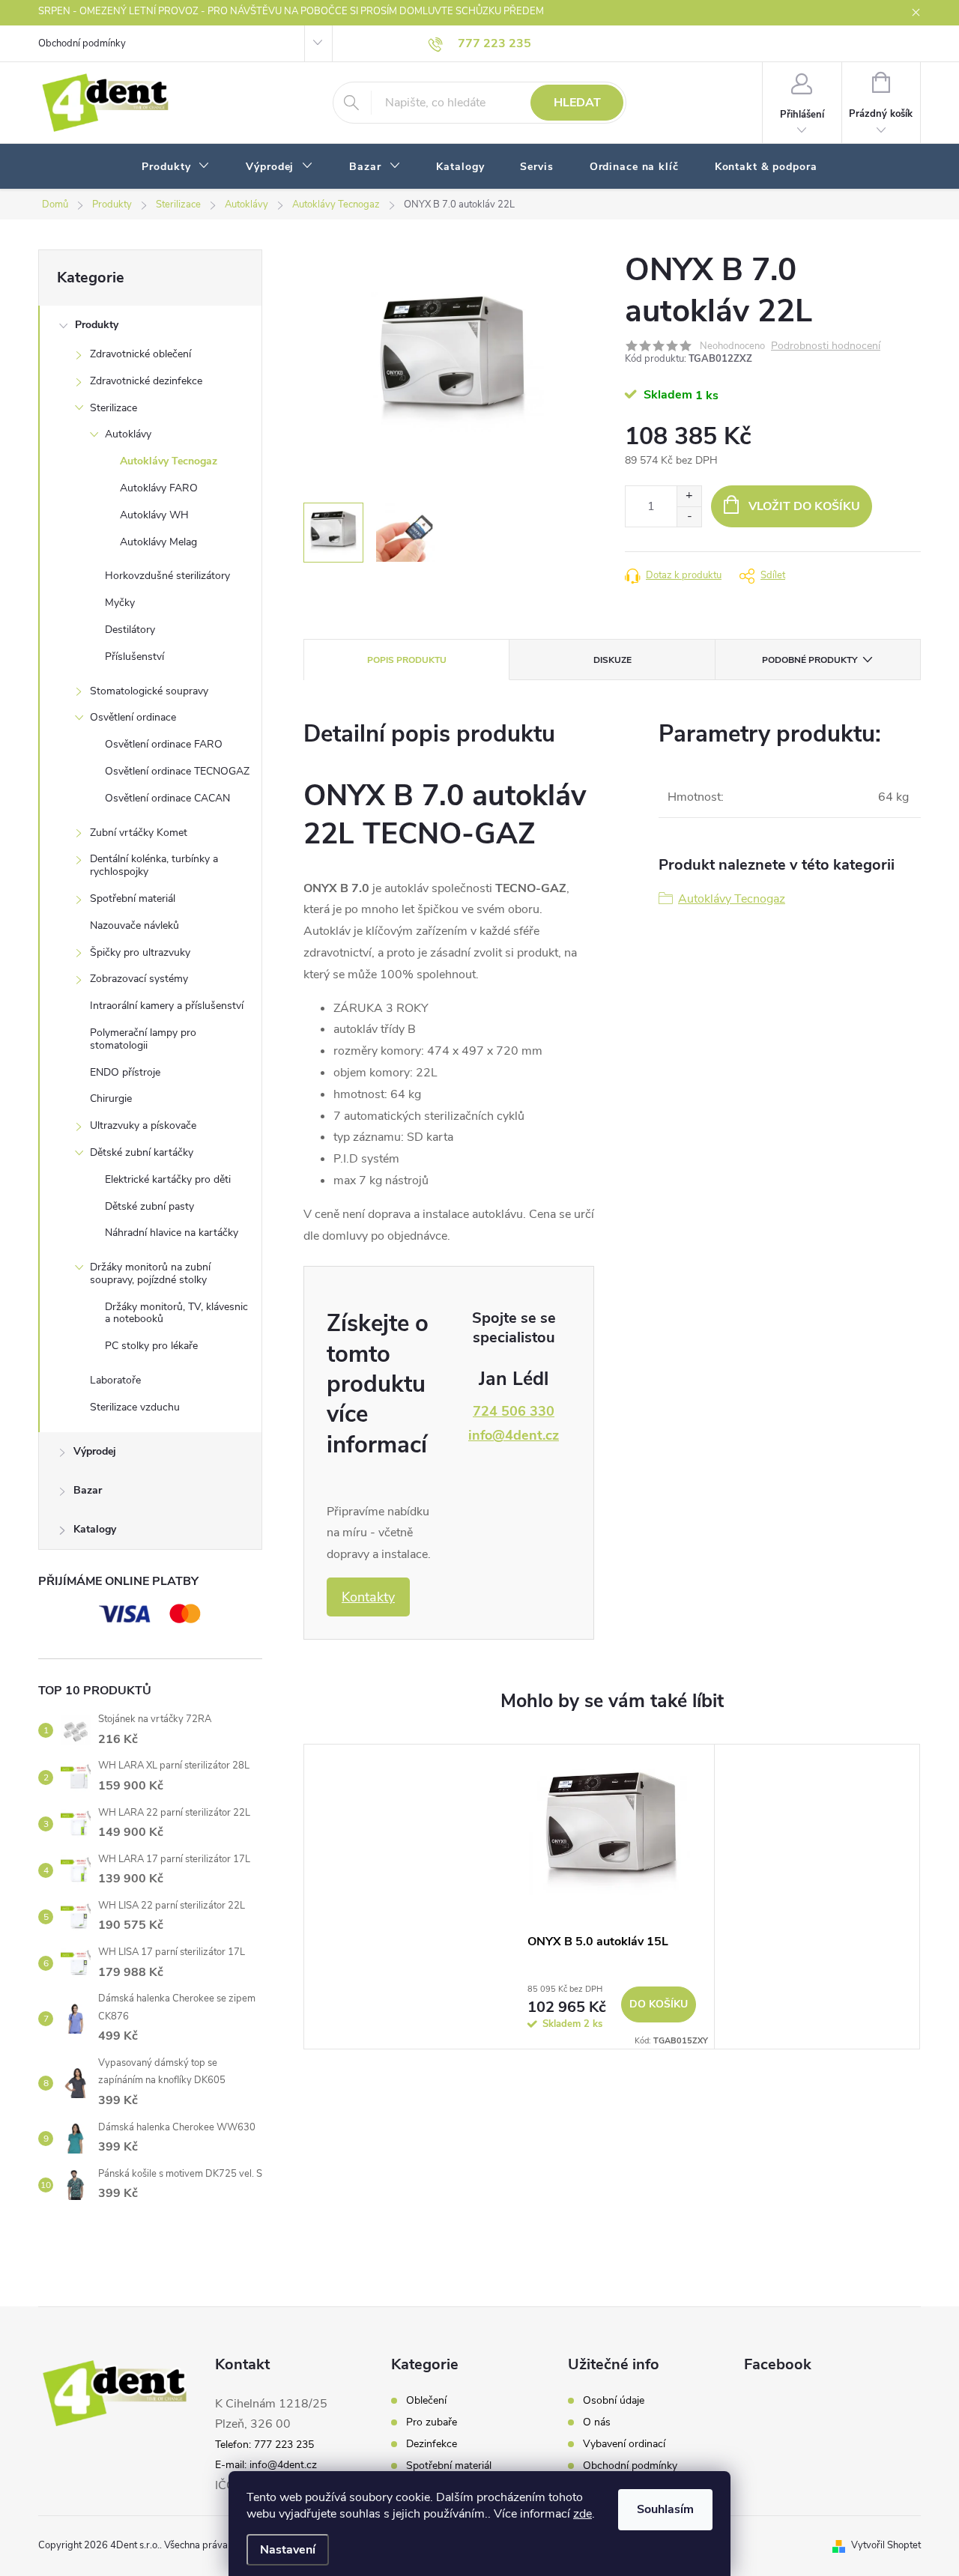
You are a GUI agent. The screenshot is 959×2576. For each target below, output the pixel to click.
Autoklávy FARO (159, 488)
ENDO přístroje (125, 1072)
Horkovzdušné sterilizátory (167, 576)
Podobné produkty (810, 660)
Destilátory (130, 630)
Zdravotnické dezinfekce (146, 381)
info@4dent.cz (514, 1435)
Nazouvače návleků (134, 925)
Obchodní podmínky (82, 43)
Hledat (577, 103)
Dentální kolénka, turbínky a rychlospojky (154, 865)
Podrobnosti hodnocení (826, 346)
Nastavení (288, 2550)
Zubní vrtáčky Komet (139, 833)
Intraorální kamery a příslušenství (167, 1006)
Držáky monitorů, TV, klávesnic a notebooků (176, 1313)
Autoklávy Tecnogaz (169, 461)
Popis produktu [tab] (407, 660)
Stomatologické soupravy (149, 691)
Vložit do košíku (804, 506)
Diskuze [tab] (612, 660)
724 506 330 (514, 1411)
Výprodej (95, 1451)
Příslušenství (134, 657)
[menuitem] (176, 167)
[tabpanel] (612, 1897)
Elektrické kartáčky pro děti (168, 1179)
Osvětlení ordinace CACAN (167, 798)
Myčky (120, 603)
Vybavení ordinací (624, 2444)
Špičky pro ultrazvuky (140, 952)
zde (583, 2514)
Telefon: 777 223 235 (264, 2445)
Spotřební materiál (133, 898)
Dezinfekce (432, 2444)
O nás (597, 2422)
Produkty (97, 325)
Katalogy (95, 1529)
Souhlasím (665, 2509)
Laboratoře (115, 1380)
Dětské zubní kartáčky (142, 1152)
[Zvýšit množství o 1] (689, 496)
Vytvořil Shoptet (886, 2545)
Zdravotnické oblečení (140, 354)
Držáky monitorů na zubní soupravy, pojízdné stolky (150, 1273)
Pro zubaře (432, 2422)
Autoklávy (128, 434)
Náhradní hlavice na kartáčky (172, 1233)
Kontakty (368, 1597)
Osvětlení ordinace (133, 717)
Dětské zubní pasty (149, 1206)
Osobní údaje (614, 2401)
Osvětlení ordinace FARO (164, 744)
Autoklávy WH (154, 515)
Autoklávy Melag (158, 542)
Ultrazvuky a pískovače (143, 1125)
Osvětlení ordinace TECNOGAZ (177, 771)
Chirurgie (111, 1098)
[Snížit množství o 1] (689, 516)
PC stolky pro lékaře (151, 1346)
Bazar (88, 1490)
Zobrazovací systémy (139, 979)
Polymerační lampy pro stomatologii (143, 1039)
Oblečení (426, 2401)
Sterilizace (114, 408)
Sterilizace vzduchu (135, 1407)
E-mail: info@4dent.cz (266, 2465)
